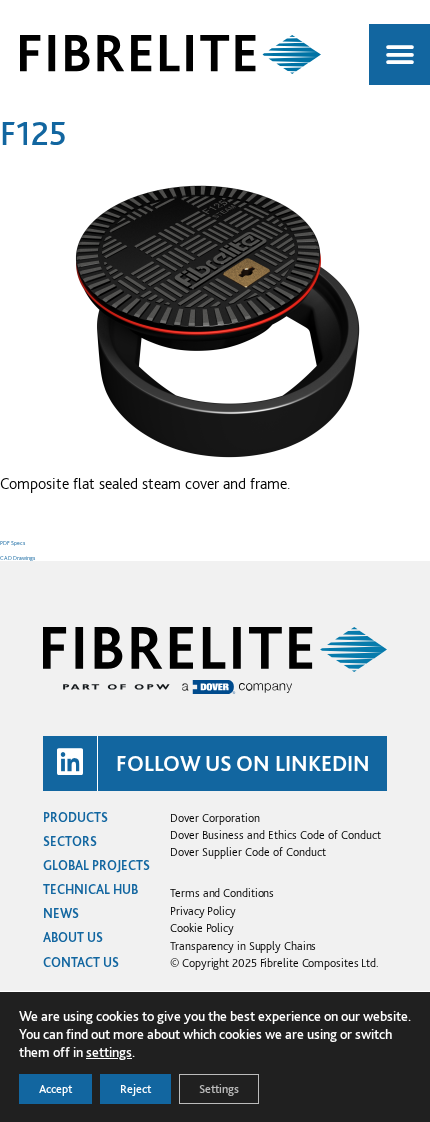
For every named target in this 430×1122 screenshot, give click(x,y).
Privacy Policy (203, 910)
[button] (399, 54)
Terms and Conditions (222, 892)
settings (109, 1052)
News (61, 913)
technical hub (90, 889)
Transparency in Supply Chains (243, 945)
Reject (135, 1089)
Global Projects (96, 865)
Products (75, 817)
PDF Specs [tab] (12, 542)
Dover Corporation (215, 817)
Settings (219, 1089)
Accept (55, 1089)
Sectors (70, 841)
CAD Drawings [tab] (17, 557)
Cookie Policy (202, 927)
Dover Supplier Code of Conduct (248, 851)
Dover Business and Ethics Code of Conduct (275, 834)
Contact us (81, 962)
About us (73, 937)
